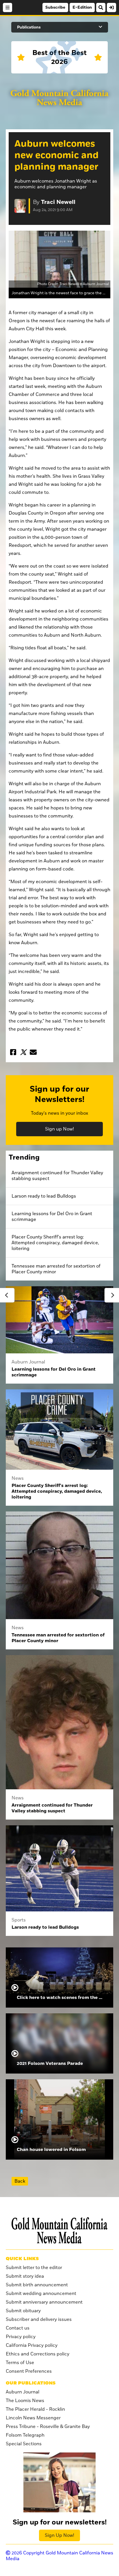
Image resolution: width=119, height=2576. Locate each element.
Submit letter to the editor (34, 2268)
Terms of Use (20, 2363)
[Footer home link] (59, 2231)
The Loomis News (25, 2401)
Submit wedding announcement (41, 2294)
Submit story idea (25, 2276)
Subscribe (55, 7)
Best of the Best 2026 (59, 57)
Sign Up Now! (59, 2535)
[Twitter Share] (23, 1052)
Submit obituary (23, 2311)
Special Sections (24, 2444)
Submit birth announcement (37, 2285)
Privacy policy (21, 2337)
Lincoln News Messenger (33, 2418)
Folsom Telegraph (25, 2435)
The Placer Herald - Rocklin (35, 2409)
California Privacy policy (32, 2345)
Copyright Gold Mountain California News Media (59, 2556)
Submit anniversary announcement (44, 2302)
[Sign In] (111, 7)
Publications (29, 27)
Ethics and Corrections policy (38, 2354)
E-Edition (82, 7)
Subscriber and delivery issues (39, 2319)
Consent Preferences (29, 2371)
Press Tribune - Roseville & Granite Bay (48, 2427)
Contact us (18, 2328)
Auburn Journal (23, 2392)
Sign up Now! (59, 1129)
